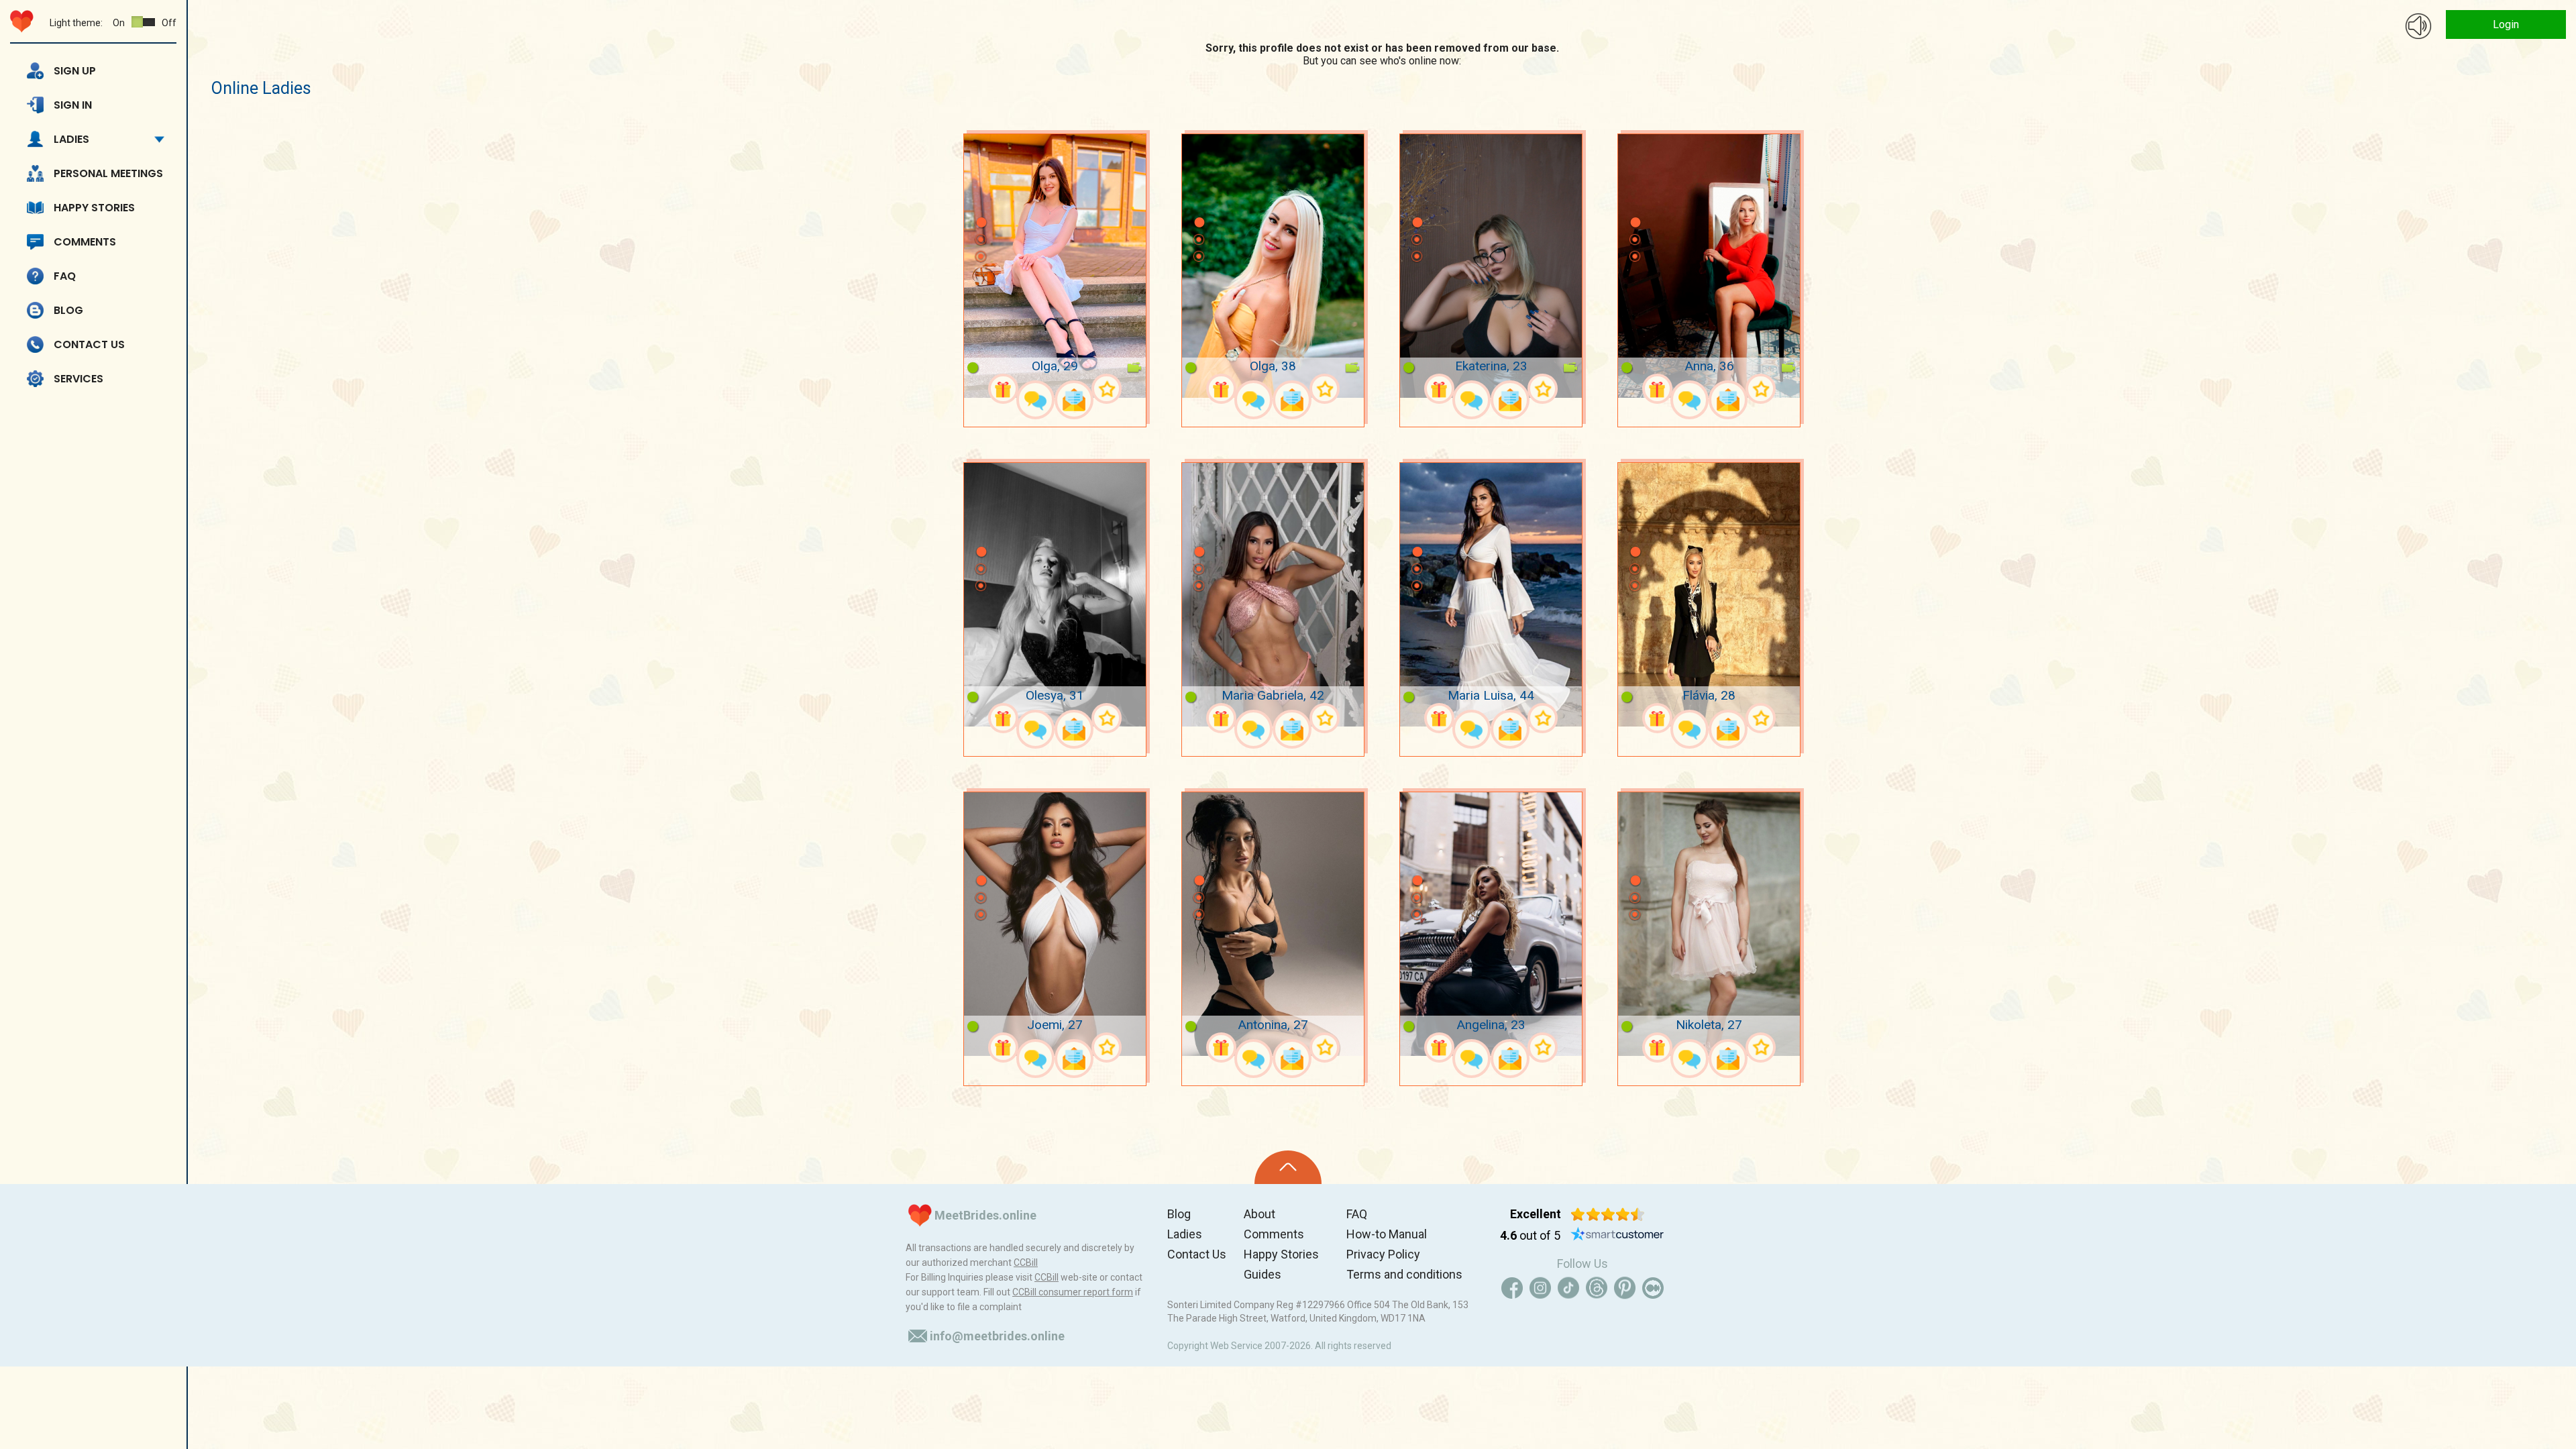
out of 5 (1530, 1235)
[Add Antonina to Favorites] (1325, 1048)
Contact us (89, 344)
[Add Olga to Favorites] (1107, 389)
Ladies (71, 139)
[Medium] (1653, 1288)
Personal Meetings (108, 173)
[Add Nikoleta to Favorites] (1761, 1048)
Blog (68, 310)
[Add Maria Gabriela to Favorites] (1325, 718)
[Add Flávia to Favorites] (1761, 718)
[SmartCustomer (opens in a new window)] (1617, 1236)
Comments (85, 242)
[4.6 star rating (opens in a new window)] (1608, 1214)
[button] (981, 203)
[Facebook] (1512, 1288)
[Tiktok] (1568, 1288)
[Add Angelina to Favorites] (1543, 1048)
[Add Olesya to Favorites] (1107, 718)
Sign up (75, 71)
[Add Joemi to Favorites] (1107, 1048)
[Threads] (1597, 1288)
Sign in (73, 105)
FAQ (65, 276)
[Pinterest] (1625, 1288)
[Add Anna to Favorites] (1761, 389)
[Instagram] (1540, 1288)
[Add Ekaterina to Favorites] (1543, 389)
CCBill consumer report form (1073, 1292)
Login (2506, 24)
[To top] (1288, 1167)
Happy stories (94, 208)
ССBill (1026, 1263)
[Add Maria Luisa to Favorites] (1543, 718)
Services (78, 379)
